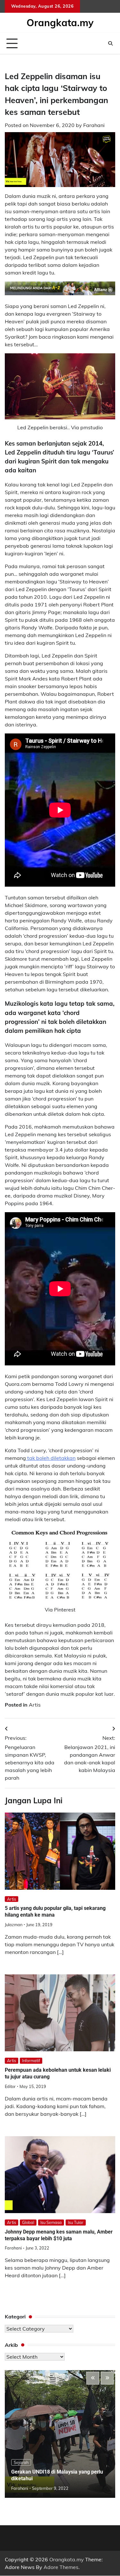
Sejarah (21, 2462)
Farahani (94, 125)
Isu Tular (76, 2222)
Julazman (14, 1925)
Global (28, 2222)
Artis (35, 1705)
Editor (10, 2086)
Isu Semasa (51, 2222)
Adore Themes (61, 2567)
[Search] (110, 43)
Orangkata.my (60, 23)
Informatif (31, 2061)
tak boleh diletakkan (51, 1458)
